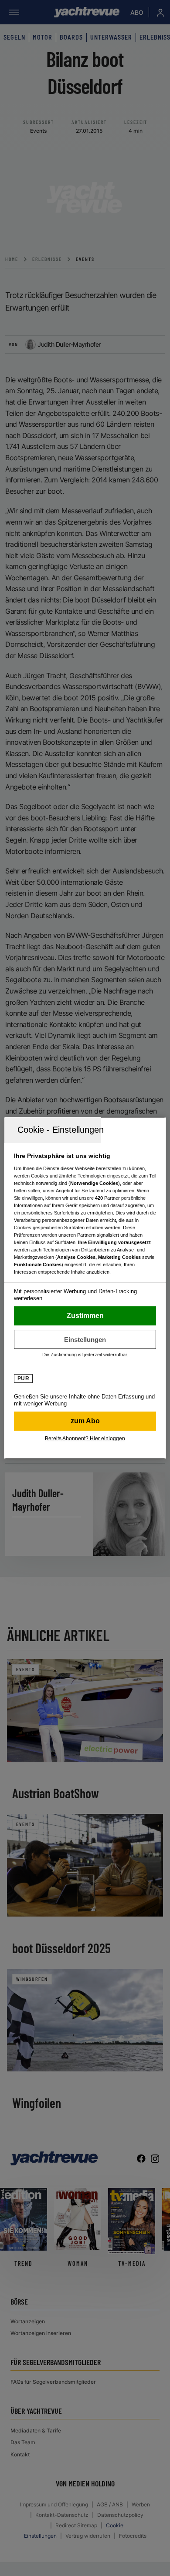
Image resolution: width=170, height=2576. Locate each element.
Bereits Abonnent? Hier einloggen (85, 1439)
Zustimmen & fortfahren (85, 1316)
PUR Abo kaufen (85, 1421)
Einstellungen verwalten (85, 1339)
